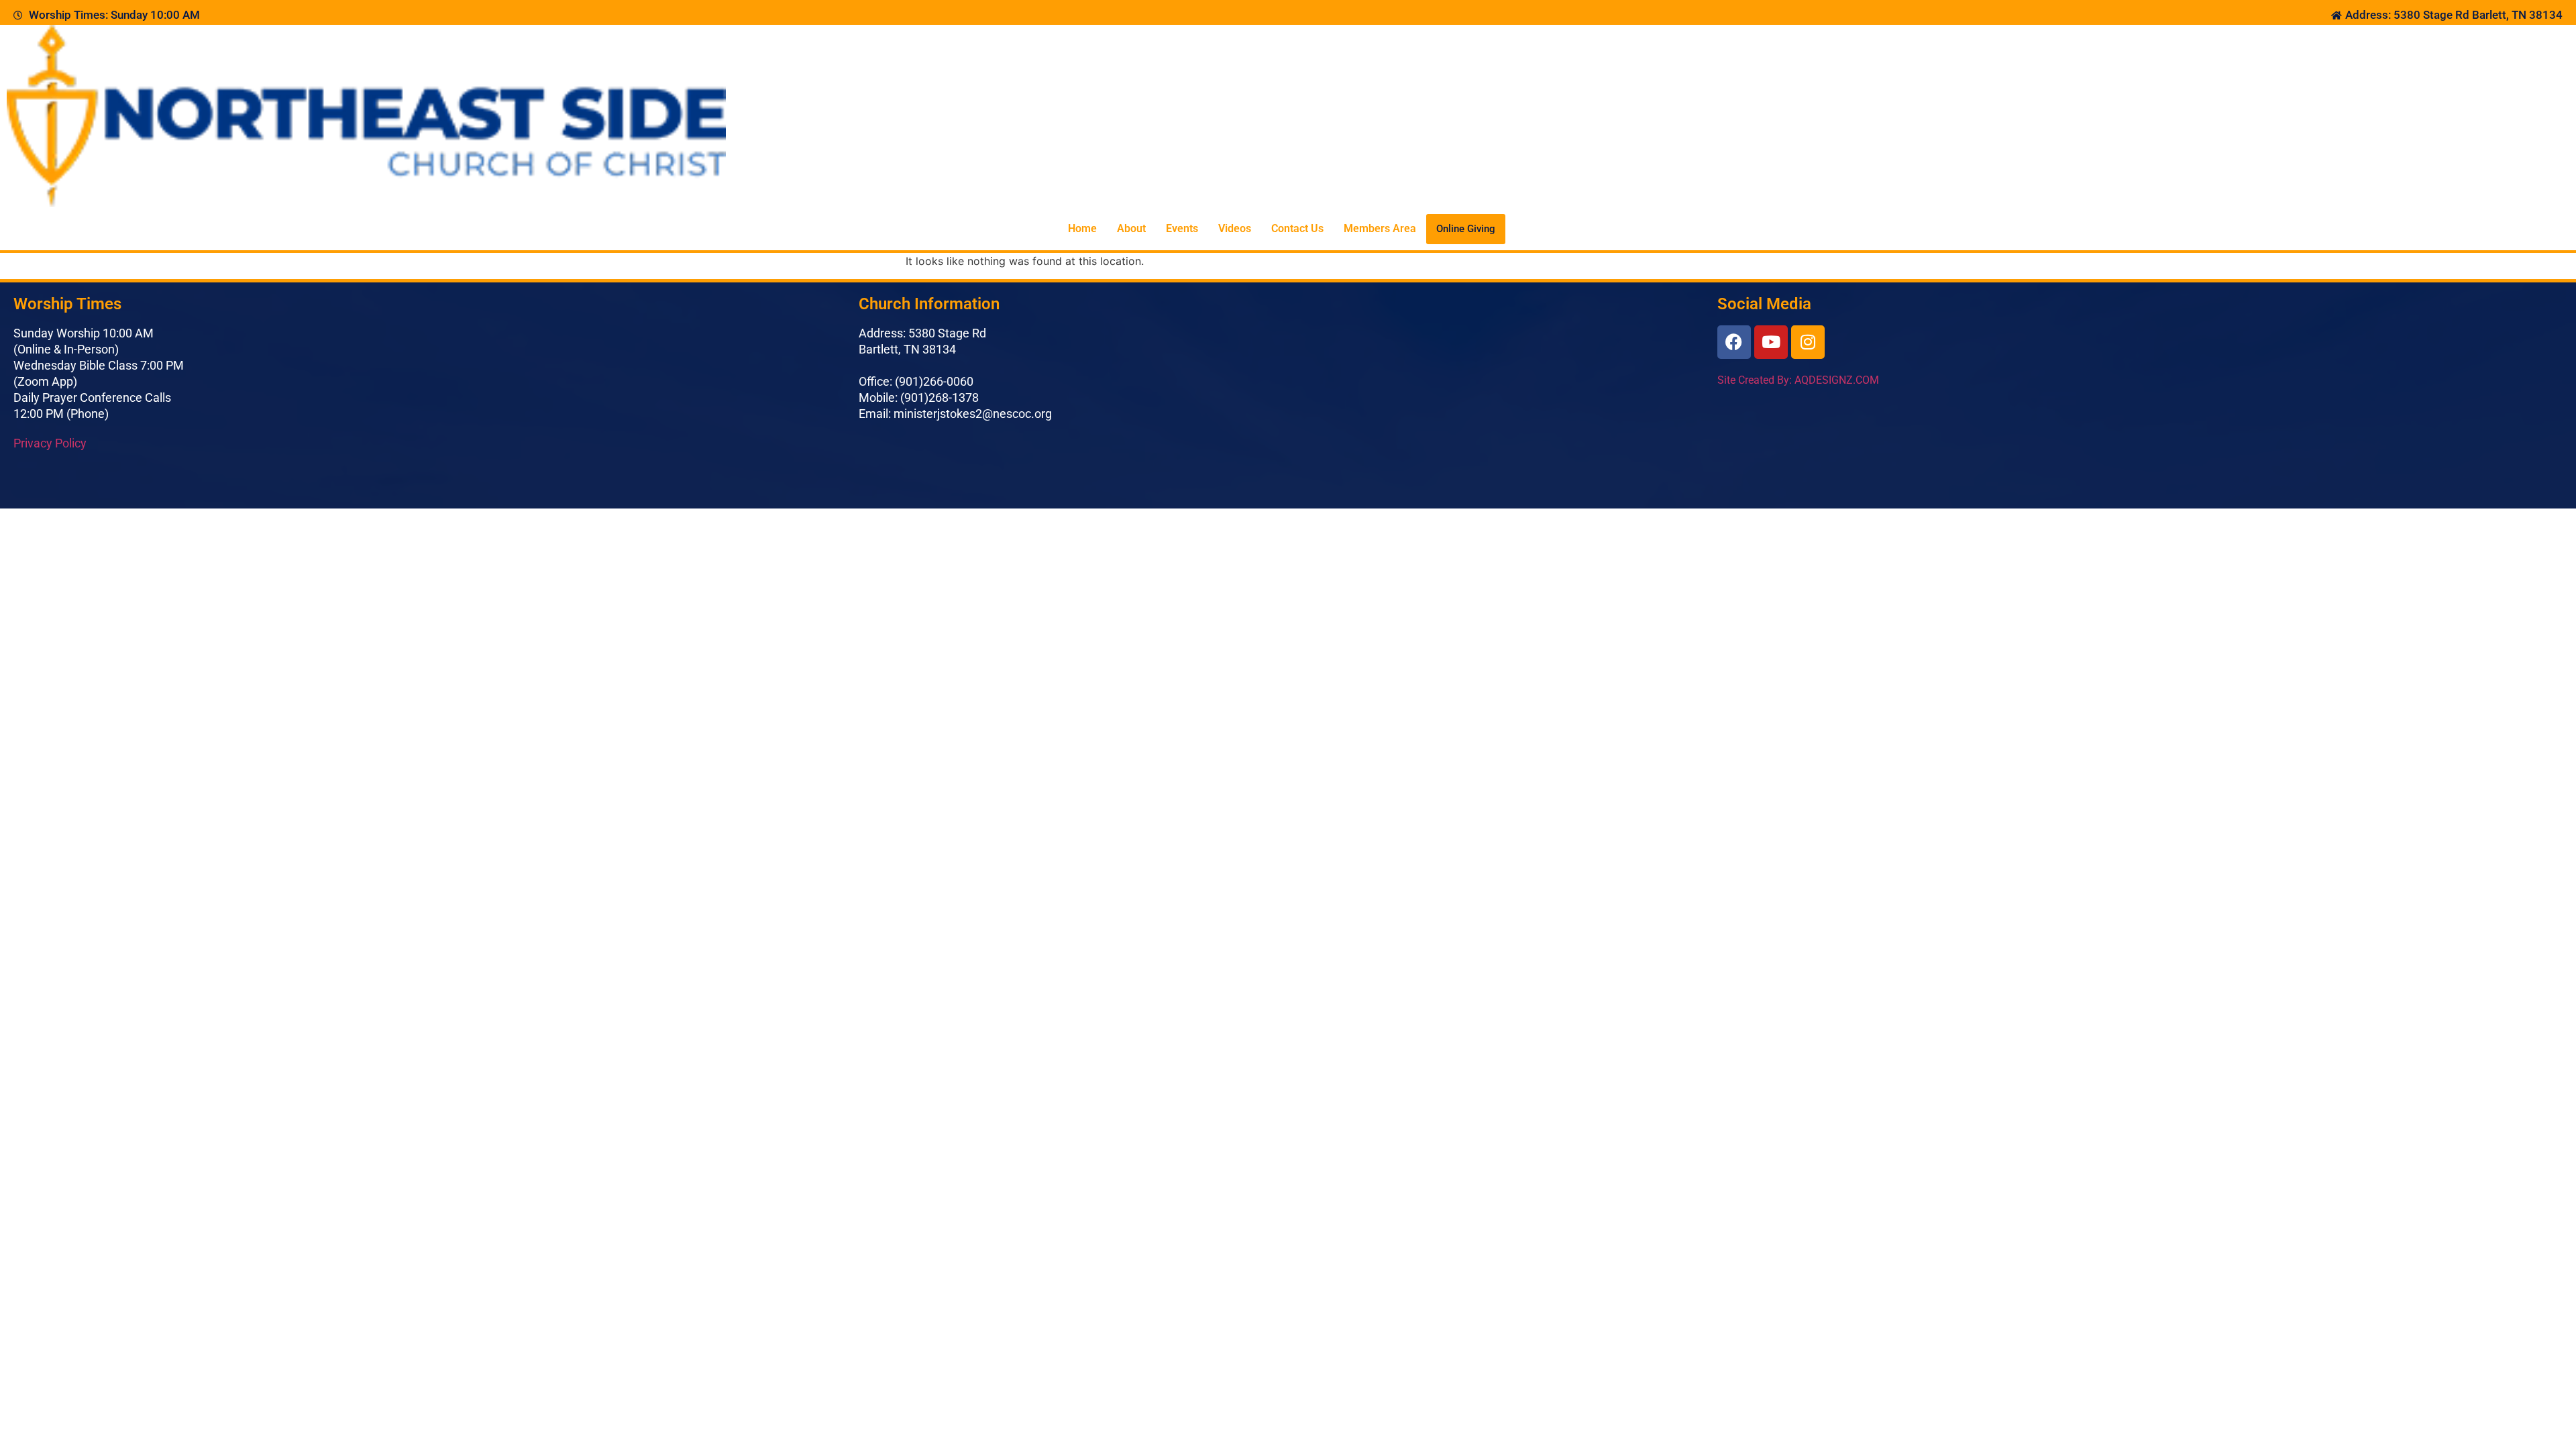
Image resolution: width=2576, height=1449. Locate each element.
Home (1082, 228)
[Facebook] (1734, 342)
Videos (1235, 228)
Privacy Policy (50, 443)
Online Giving (1466, 229)
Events (1182, 228)
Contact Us (1297, 228)
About (1131, 228)
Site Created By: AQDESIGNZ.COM (1798, 380)
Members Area (1380, 228)
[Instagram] (1808, 342)
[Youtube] (1771, 342)
